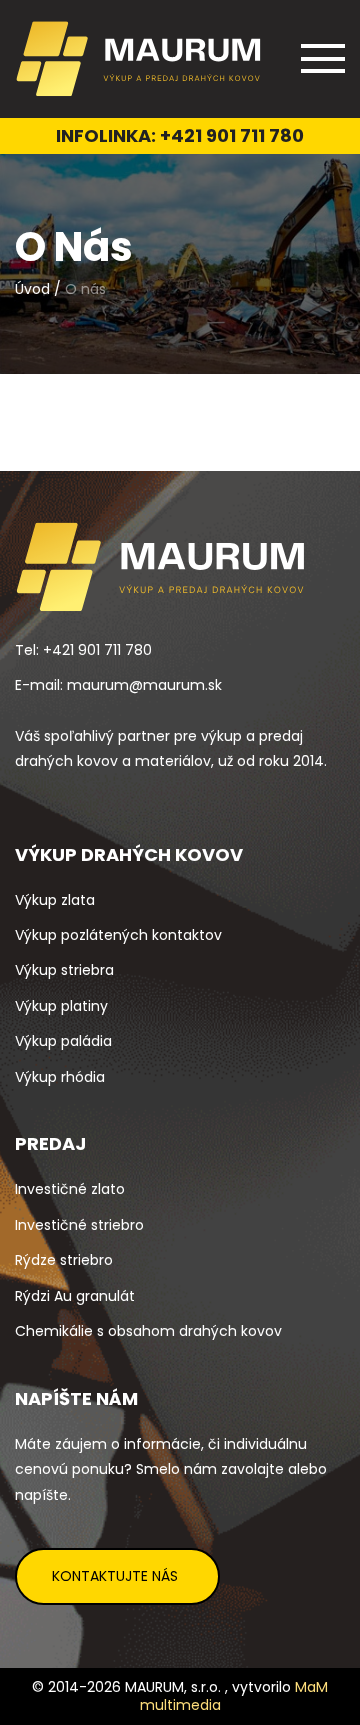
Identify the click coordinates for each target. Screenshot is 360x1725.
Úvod (32, 289)
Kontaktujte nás (115, 1576)
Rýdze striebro (64, 1260)
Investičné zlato (70, 1189)
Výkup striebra (64, 970)
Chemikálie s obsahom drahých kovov (148, 1331)
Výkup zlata (55, 900)
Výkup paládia (63, 1041)
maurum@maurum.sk (144, 685)
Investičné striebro (79, 1225)
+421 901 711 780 (232, 135)
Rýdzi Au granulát (75, 1296)
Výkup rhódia (60, 1077)
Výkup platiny (61, 1006)
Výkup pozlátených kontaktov (118, 935)
